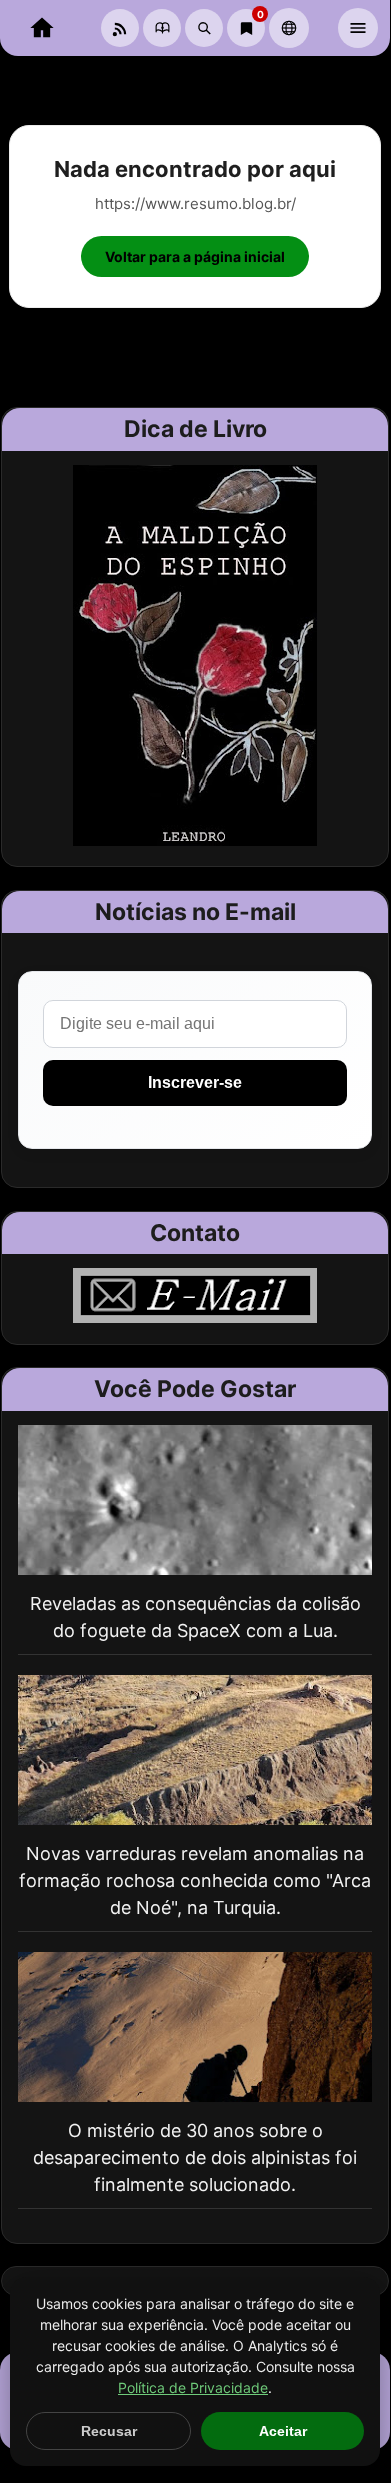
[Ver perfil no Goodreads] (162, 28)
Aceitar (283, 2431)
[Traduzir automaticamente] (289, 28)
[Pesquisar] (204, 28)
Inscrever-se (195, 1082)
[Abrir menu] (358, 28)
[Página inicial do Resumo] (42, 28)
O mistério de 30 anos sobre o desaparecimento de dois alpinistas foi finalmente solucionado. (195, 2157)
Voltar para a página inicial (195, 256)
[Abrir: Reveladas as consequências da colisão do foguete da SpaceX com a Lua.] (195, 1500)
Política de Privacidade (193, 2387)
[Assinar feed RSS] (120, 28)
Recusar (109, 2431)
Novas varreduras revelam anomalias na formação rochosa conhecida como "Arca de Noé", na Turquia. (195, 1880)
